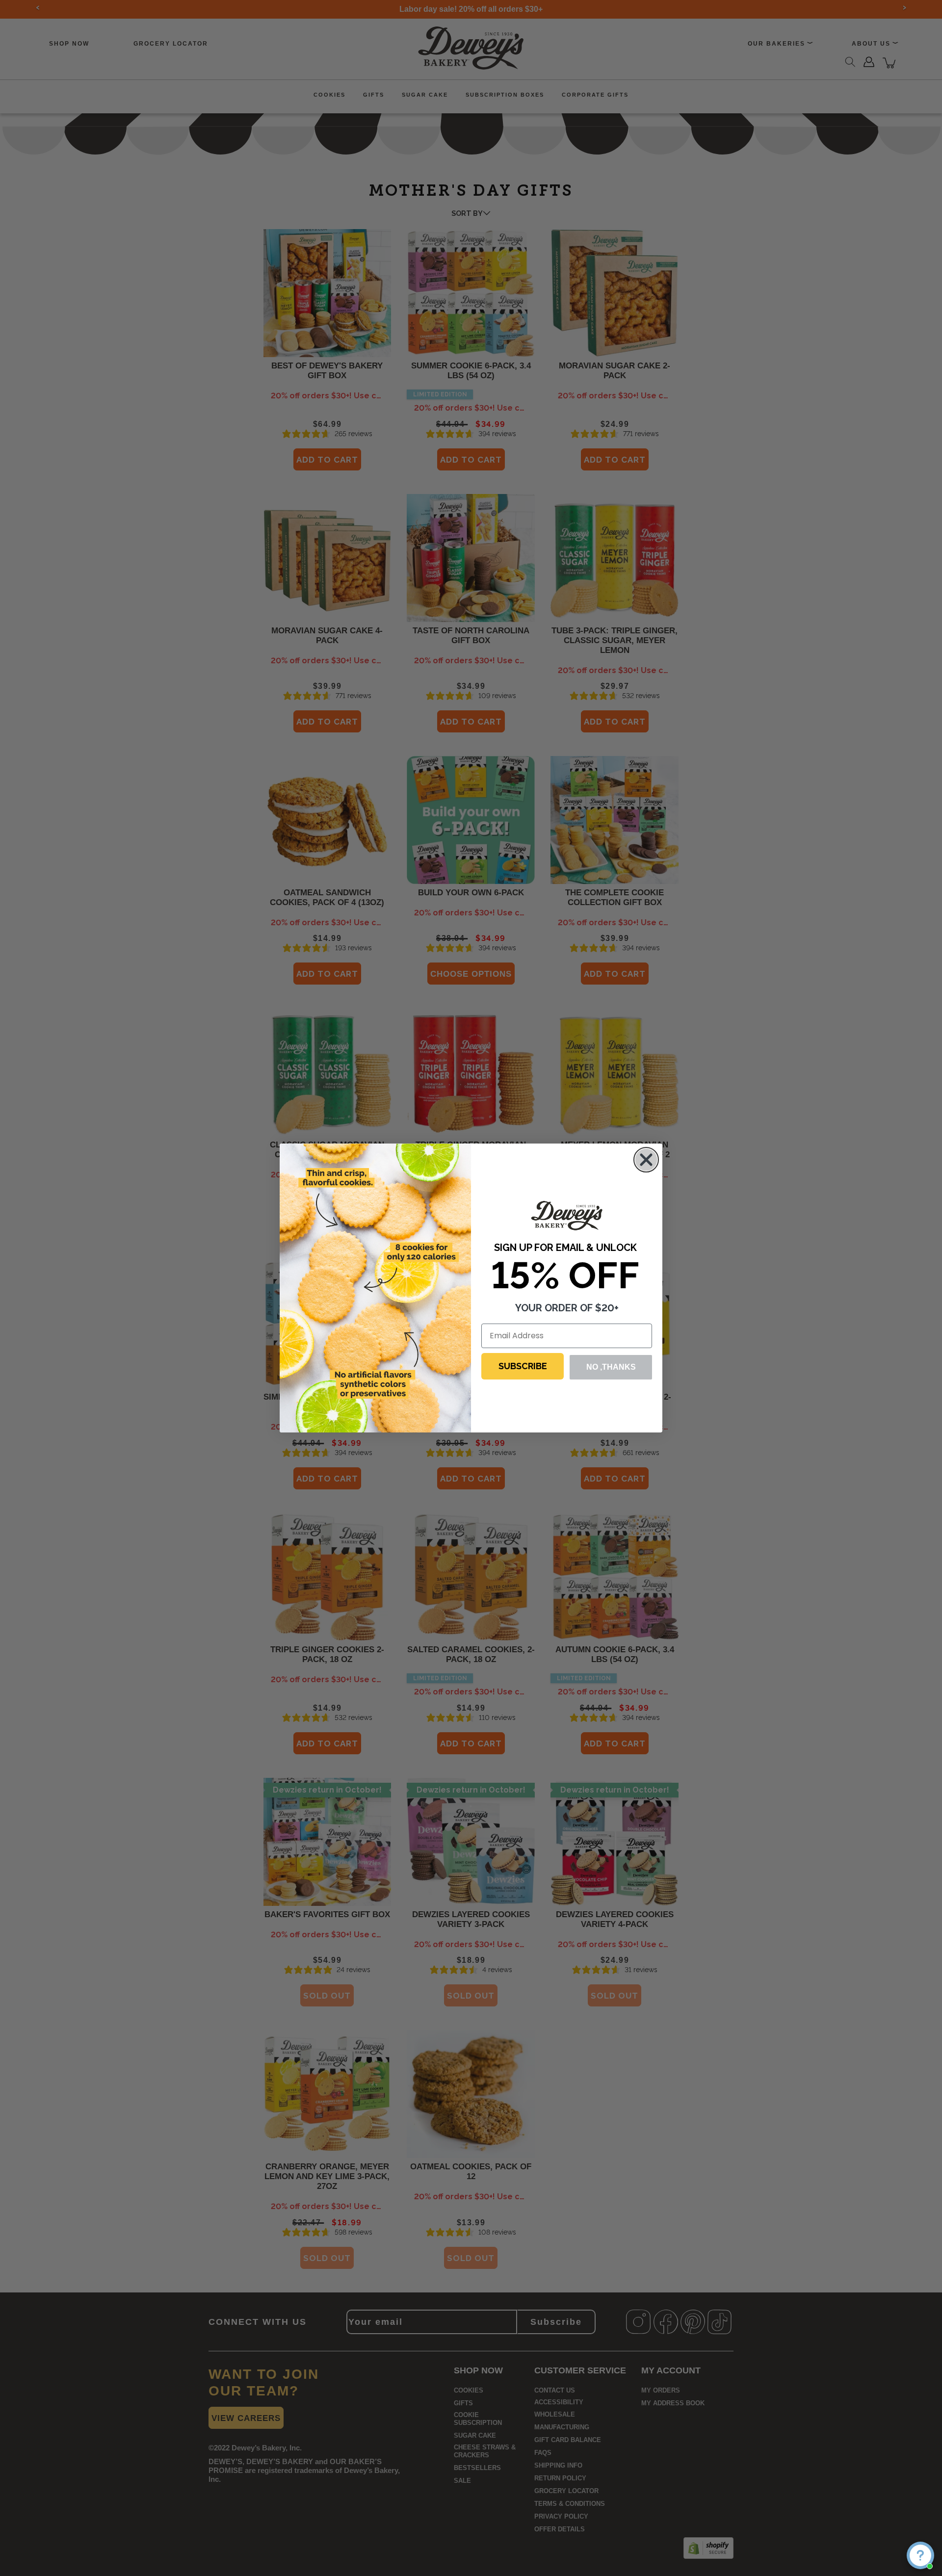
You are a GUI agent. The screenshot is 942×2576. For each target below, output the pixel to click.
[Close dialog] (646, 1160)
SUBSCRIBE (523, 1366)
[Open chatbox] (920, 2555)
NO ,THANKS (611, 1367)
